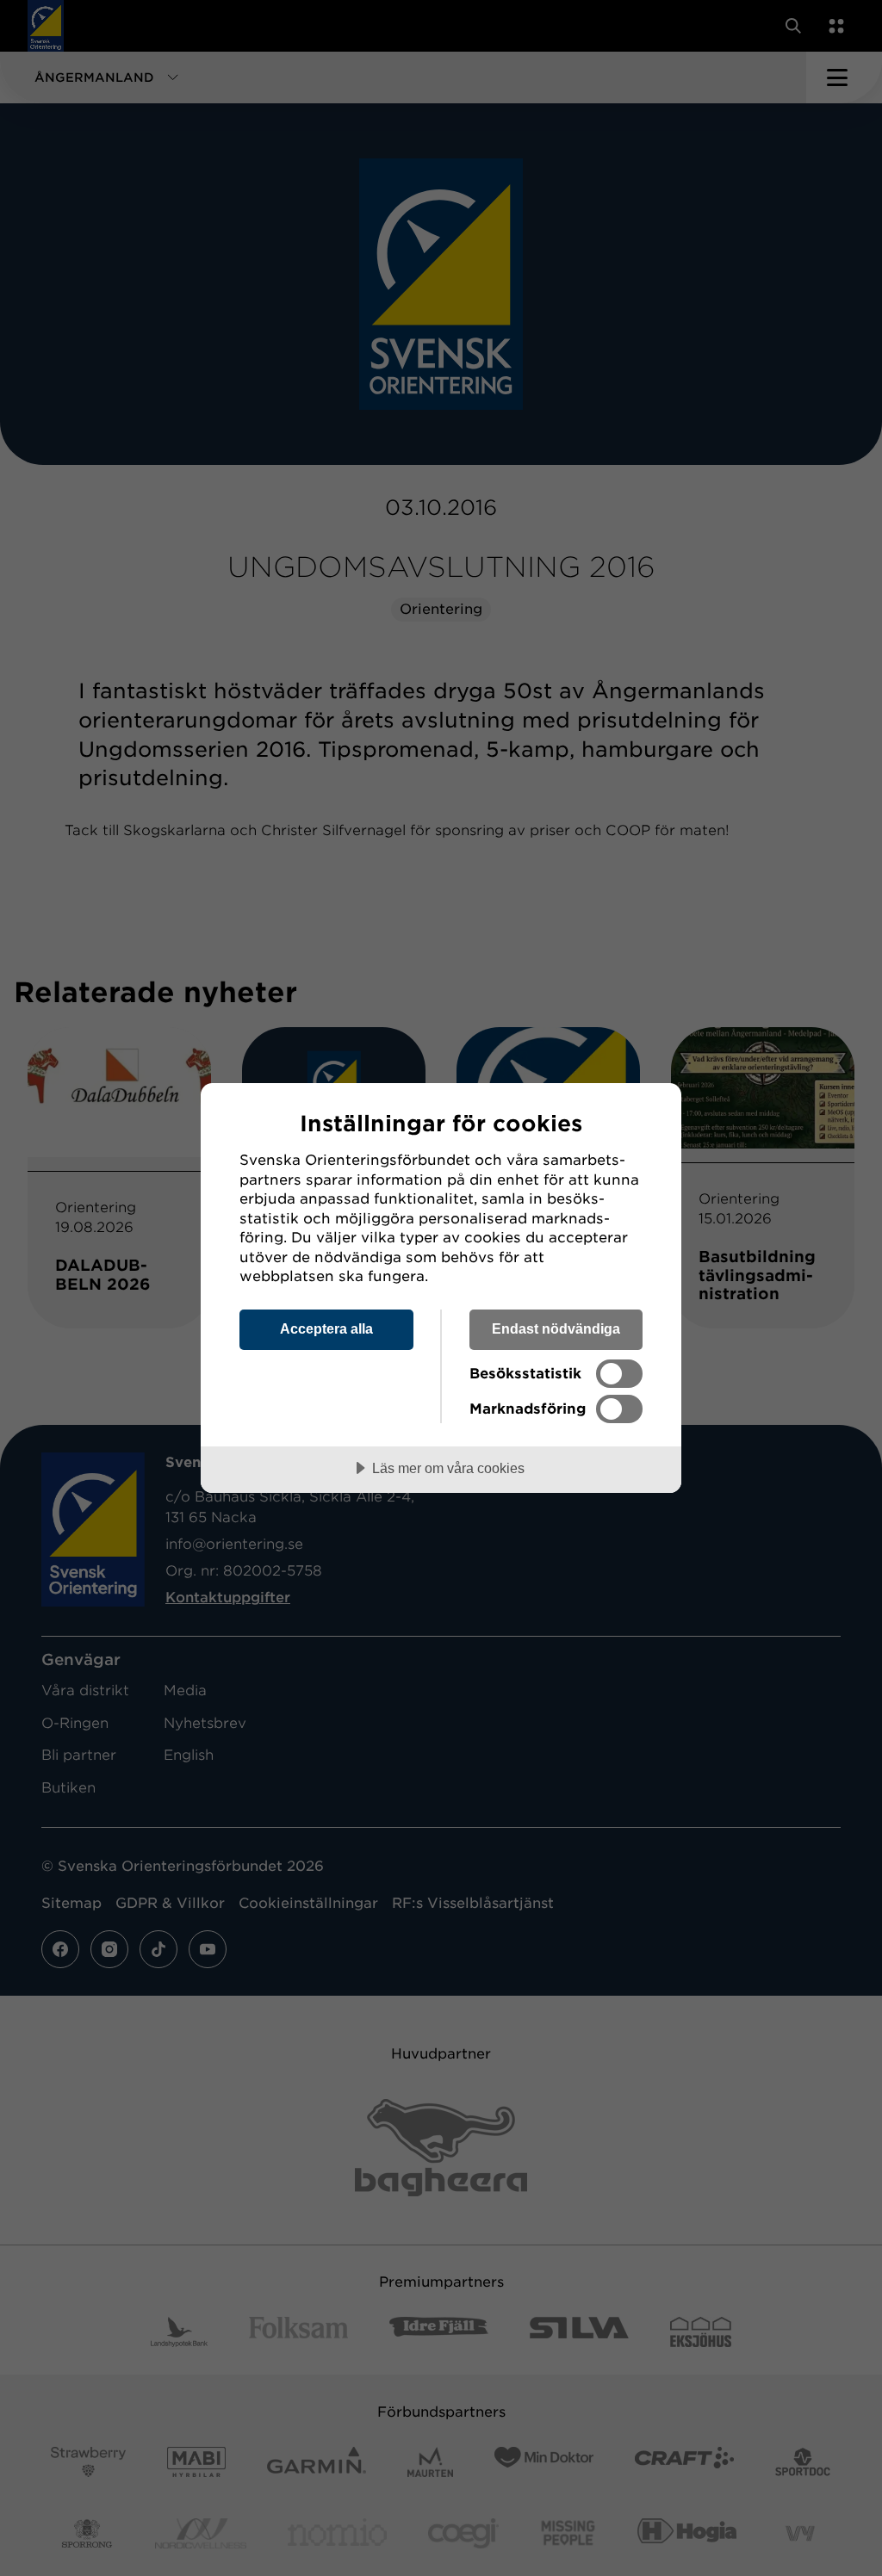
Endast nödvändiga (556, 1328)
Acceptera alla (326, 1328)
